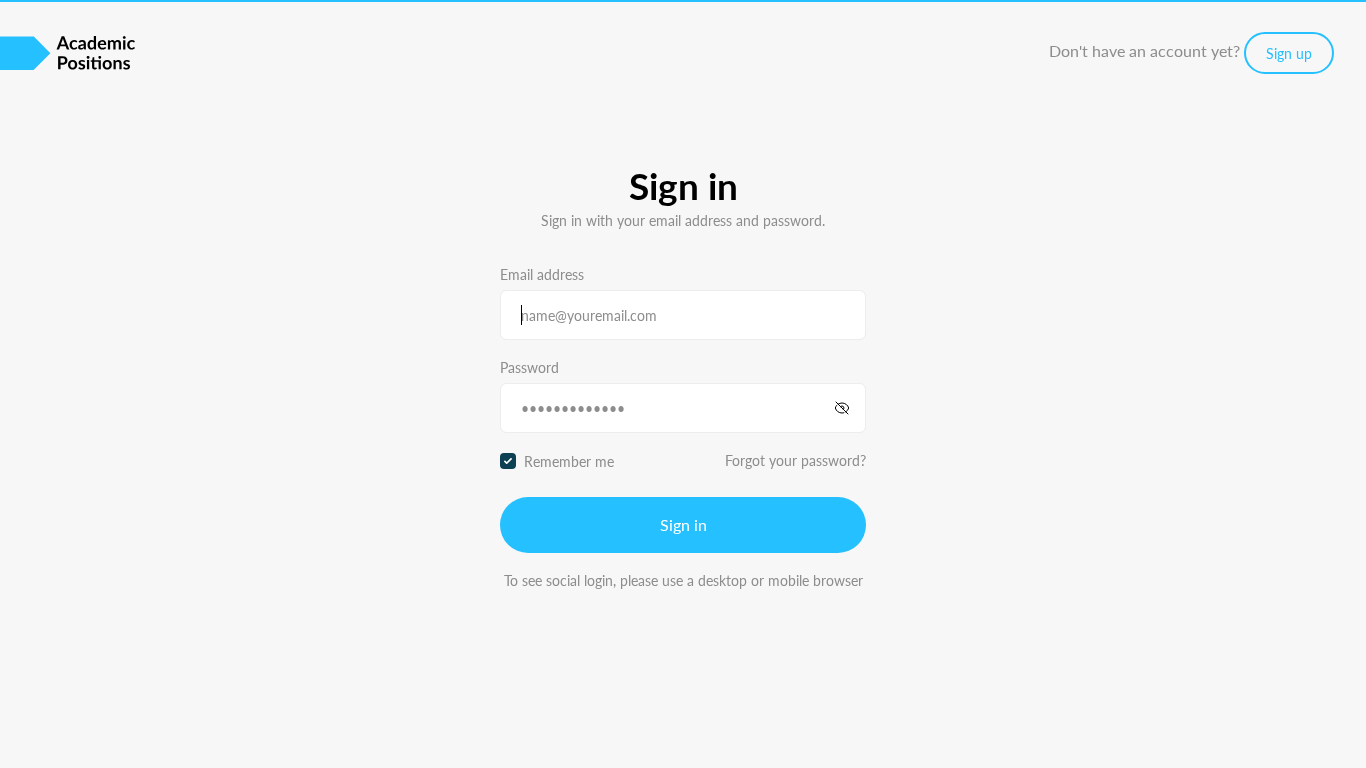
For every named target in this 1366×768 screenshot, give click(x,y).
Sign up (1289, 53)
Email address (542, 274)
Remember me (569, 461)
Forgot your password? (795, 460)
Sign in (683, 524)
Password (529, 367)
